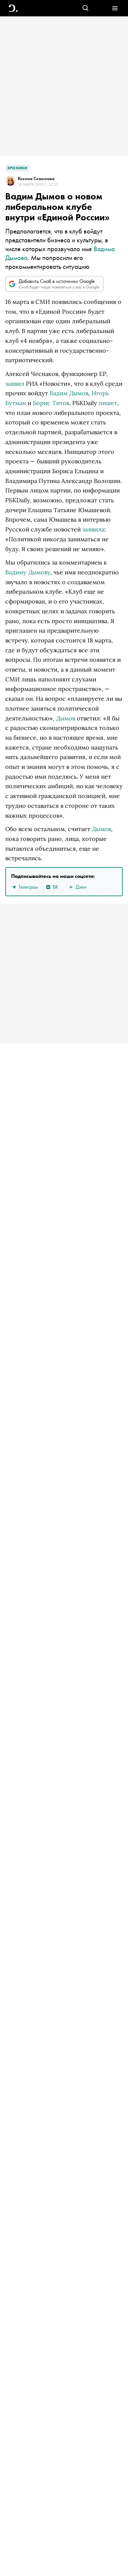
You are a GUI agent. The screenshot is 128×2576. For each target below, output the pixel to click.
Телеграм (28, 887)
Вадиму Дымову (28, 572)
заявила (93, 529)
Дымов (66, 718)
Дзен (81, 887)
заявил (15, 384)
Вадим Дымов (69, 393)
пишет (108, 403)
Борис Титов (51, 403)
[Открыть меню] (115, 8)
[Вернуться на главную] (13, 8)
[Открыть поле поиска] (85, 8)
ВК (56, 887)
